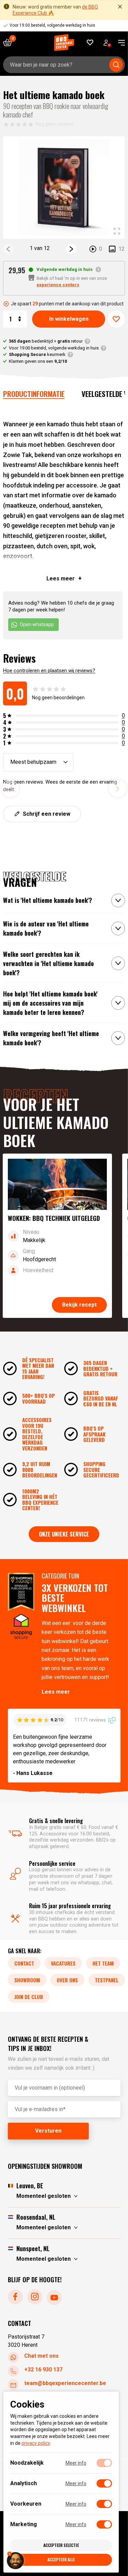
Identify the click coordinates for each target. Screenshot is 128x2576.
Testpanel (107, 1980)
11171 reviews (91, 1720)
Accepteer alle (61, 2559)
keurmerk (37, 354)
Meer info (76, 2463)
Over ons (67, 1980)
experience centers (58, 285)
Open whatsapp (37, 624)
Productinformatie (34, 394)
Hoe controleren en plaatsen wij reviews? (49, 671)
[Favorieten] (90, 43)
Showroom (27, 1980)
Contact (24, 1963)
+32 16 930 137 (43, 2370)
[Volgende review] (118, 788)
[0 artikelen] (10, 43)
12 (122, 249)
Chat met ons (41, 2356)
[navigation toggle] (119, 43)
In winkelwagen (69, 319)
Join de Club (29, 1997)
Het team (103, 1963)
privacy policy (36, 2443)
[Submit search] (116, 65)
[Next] (71, 249)
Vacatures (63, 1963)
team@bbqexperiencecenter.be (65, 2384)
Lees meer (56, 1692)
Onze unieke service (64, 1534)
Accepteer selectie (61, 2545)
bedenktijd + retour (46, 341)
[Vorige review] (10, 788)
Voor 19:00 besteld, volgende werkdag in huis (54, 348)
